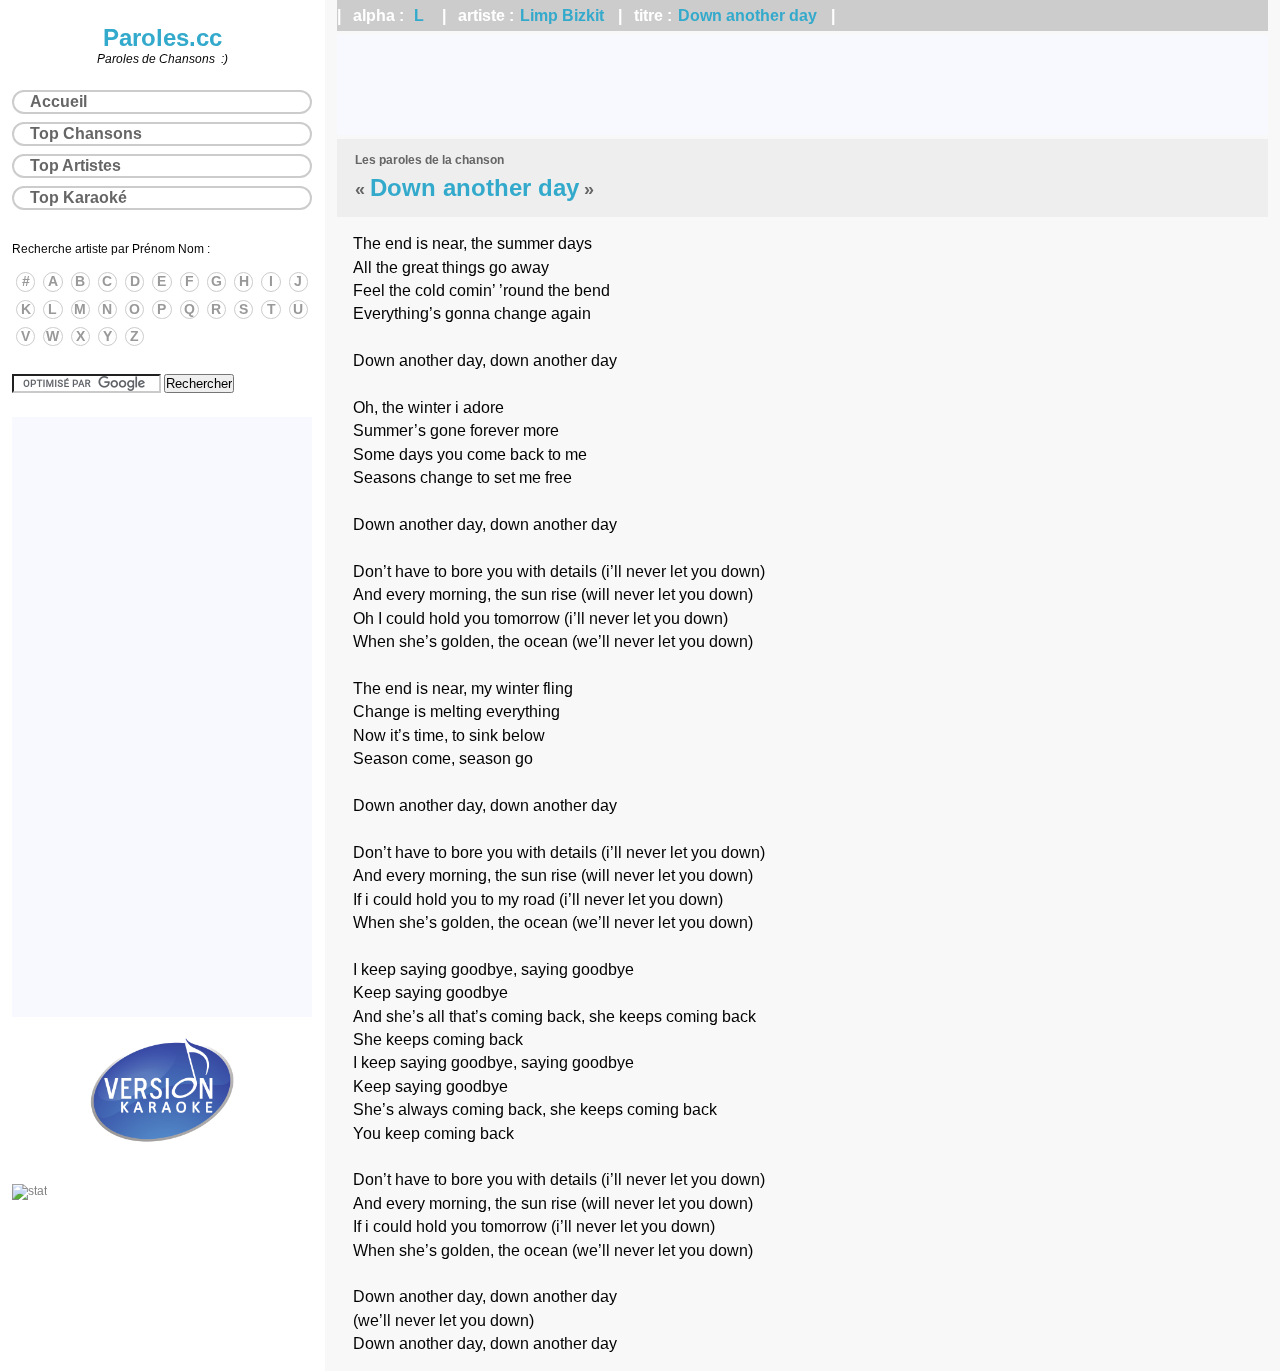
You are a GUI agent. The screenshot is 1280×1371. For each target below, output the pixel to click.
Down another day (747, 15)
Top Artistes (75, 165)
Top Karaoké (78, 197)
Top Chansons (86, 133)
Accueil (58, 101)
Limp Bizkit (562, 15)
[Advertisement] (802, 85)
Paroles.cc (162, 37)
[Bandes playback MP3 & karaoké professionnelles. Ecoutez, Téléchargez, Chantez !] (162, 1163)
